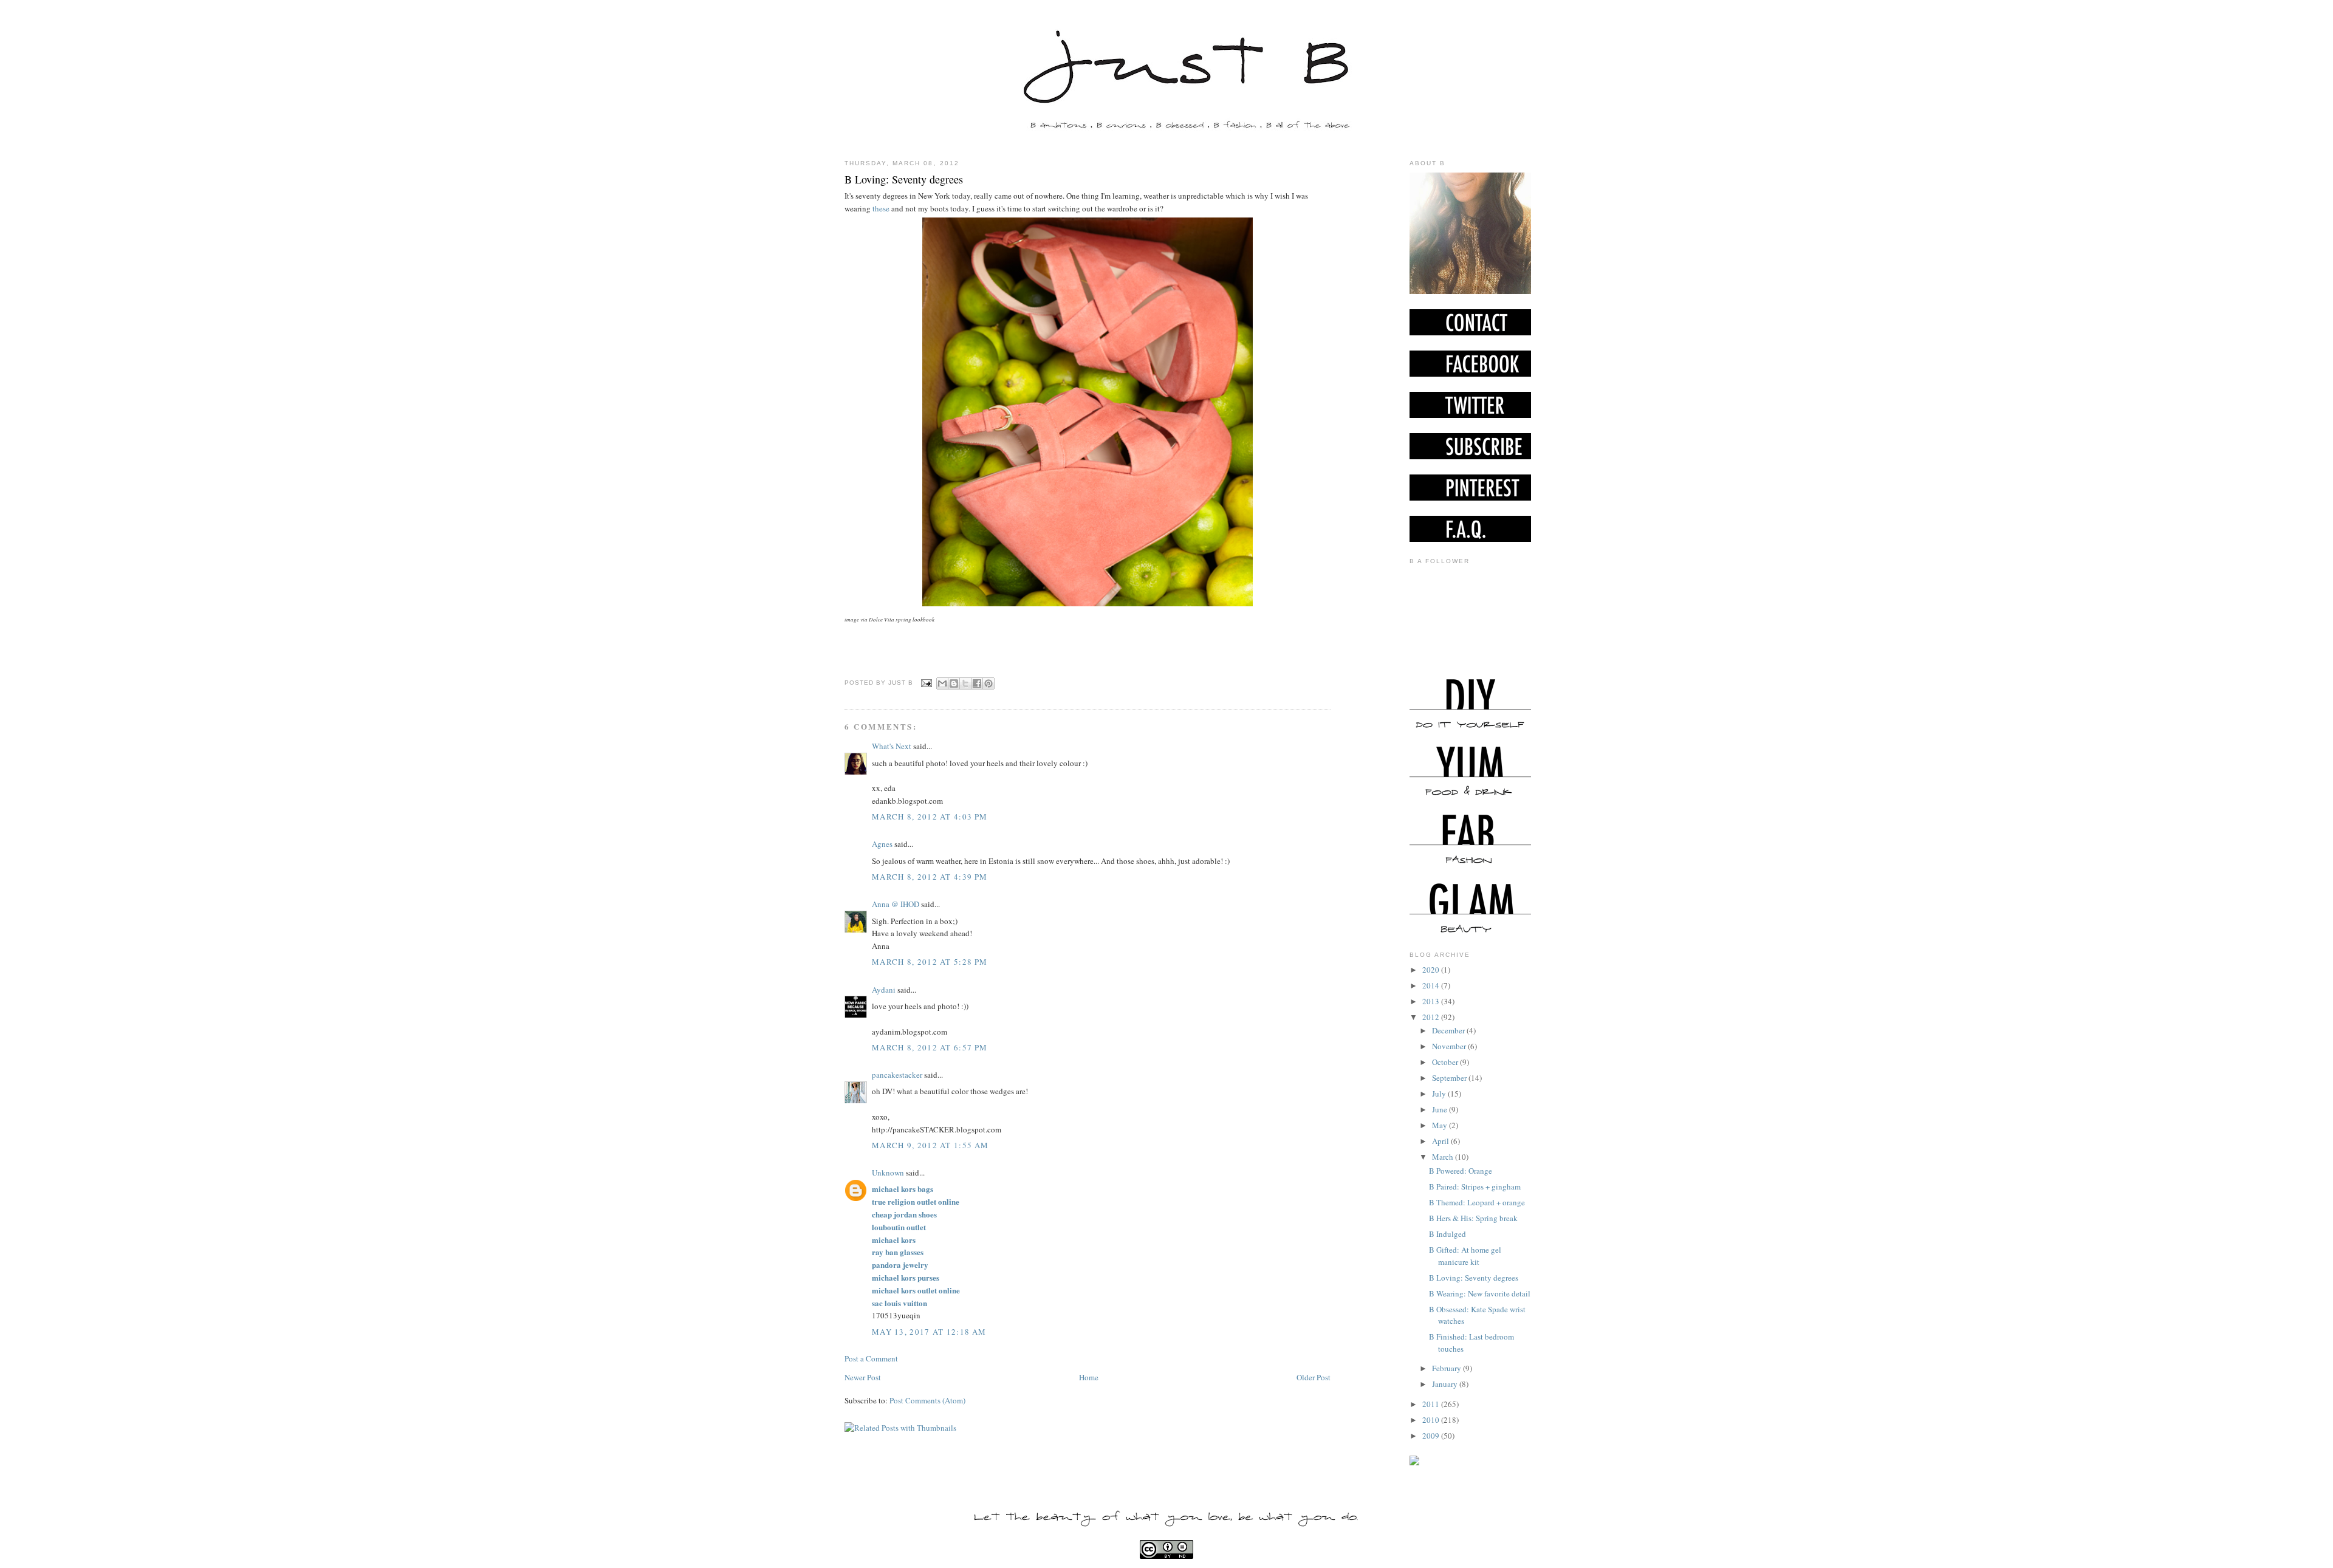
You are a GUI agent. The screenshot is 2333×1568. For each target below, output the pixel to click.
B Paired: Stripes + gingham (1475, 1186)
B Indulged (1447, 1234)
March (1444, 1157)
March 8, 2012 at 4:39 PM (930, 877)
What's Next (892, 746)
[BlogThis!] (954, 683)
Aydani (884, 990)
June (1441, 1109)
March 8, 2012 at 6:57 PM (930, 1047)
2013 (1432, 1001)
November (1450, 1046)
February (1447, 1368)
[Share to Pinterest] (988, 683)
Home (1089, 1377)
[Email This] (942, 683)
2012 (1432, 1017)
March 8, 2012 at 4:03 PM (930, 817)
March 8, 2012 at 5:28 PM (930, 962)
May (1441, 1125)
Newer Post (863, 1377)
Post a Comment (871, 1358)
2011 (1432, 1404)
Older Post (1314, 1377)
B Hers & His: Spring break (1473, 1218)
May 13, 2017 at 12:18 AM (929, 1332)
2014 (1432, 985)
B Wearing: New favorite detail (1480, 1293)
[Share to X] (965, 683)
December (1449, 1030)
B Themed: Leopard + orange (1477, 1202)
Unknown (888, 1173)
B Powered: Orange (1461, 1171)
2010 (1432, 1420)
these (880, 208)
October (1446, 1062)
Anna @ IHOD (896, 904)
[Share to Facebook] (977, 683)
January (1446, 1384)
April (1441, 1141)
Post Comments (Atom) (927, 1400)
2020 (1432, 970)
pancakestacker (897, 1075)
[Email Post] (926, 683)
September (1450, 1078)
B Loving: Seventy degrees (904, 179)
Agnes (882, 844)
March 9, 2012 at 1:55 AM (930, 1145)
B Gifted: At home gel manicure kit (1465, 1256)
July (1440, 1094)
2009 (1432, 1436)
